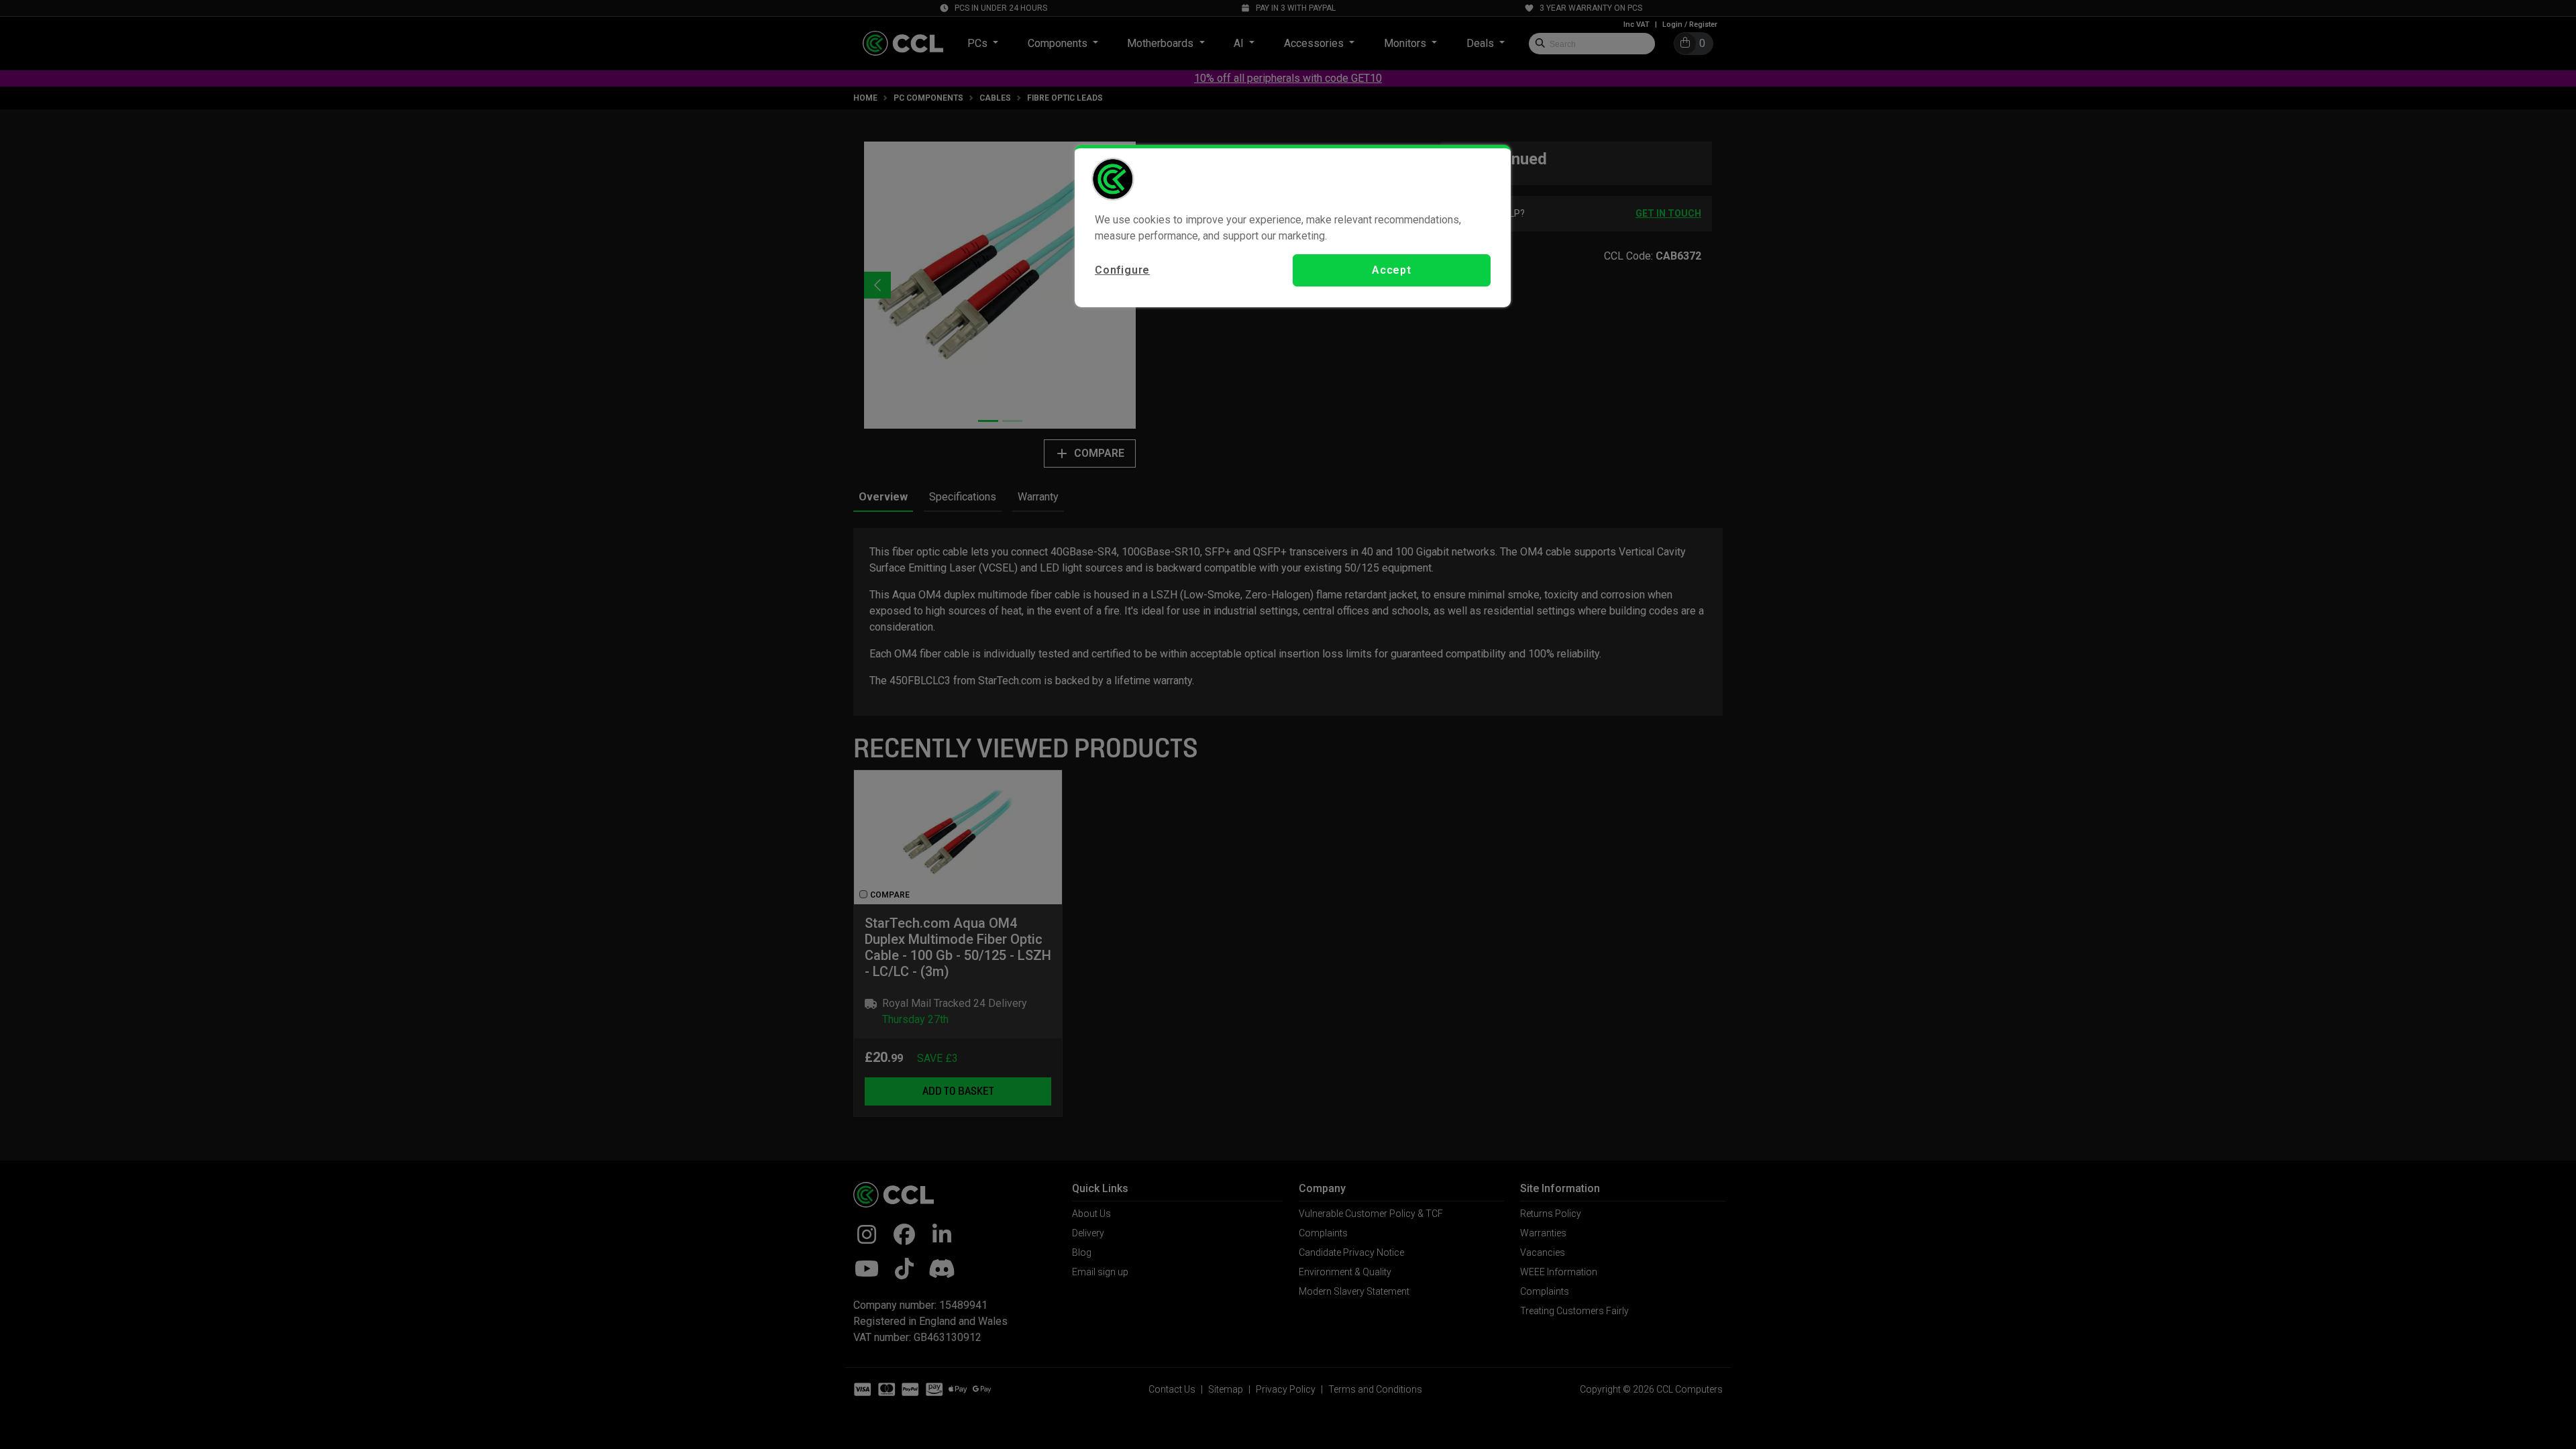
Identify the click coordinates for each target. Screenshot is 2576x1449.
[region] (1293, 226)
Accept (1392, 270)
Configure (1122, 270)
